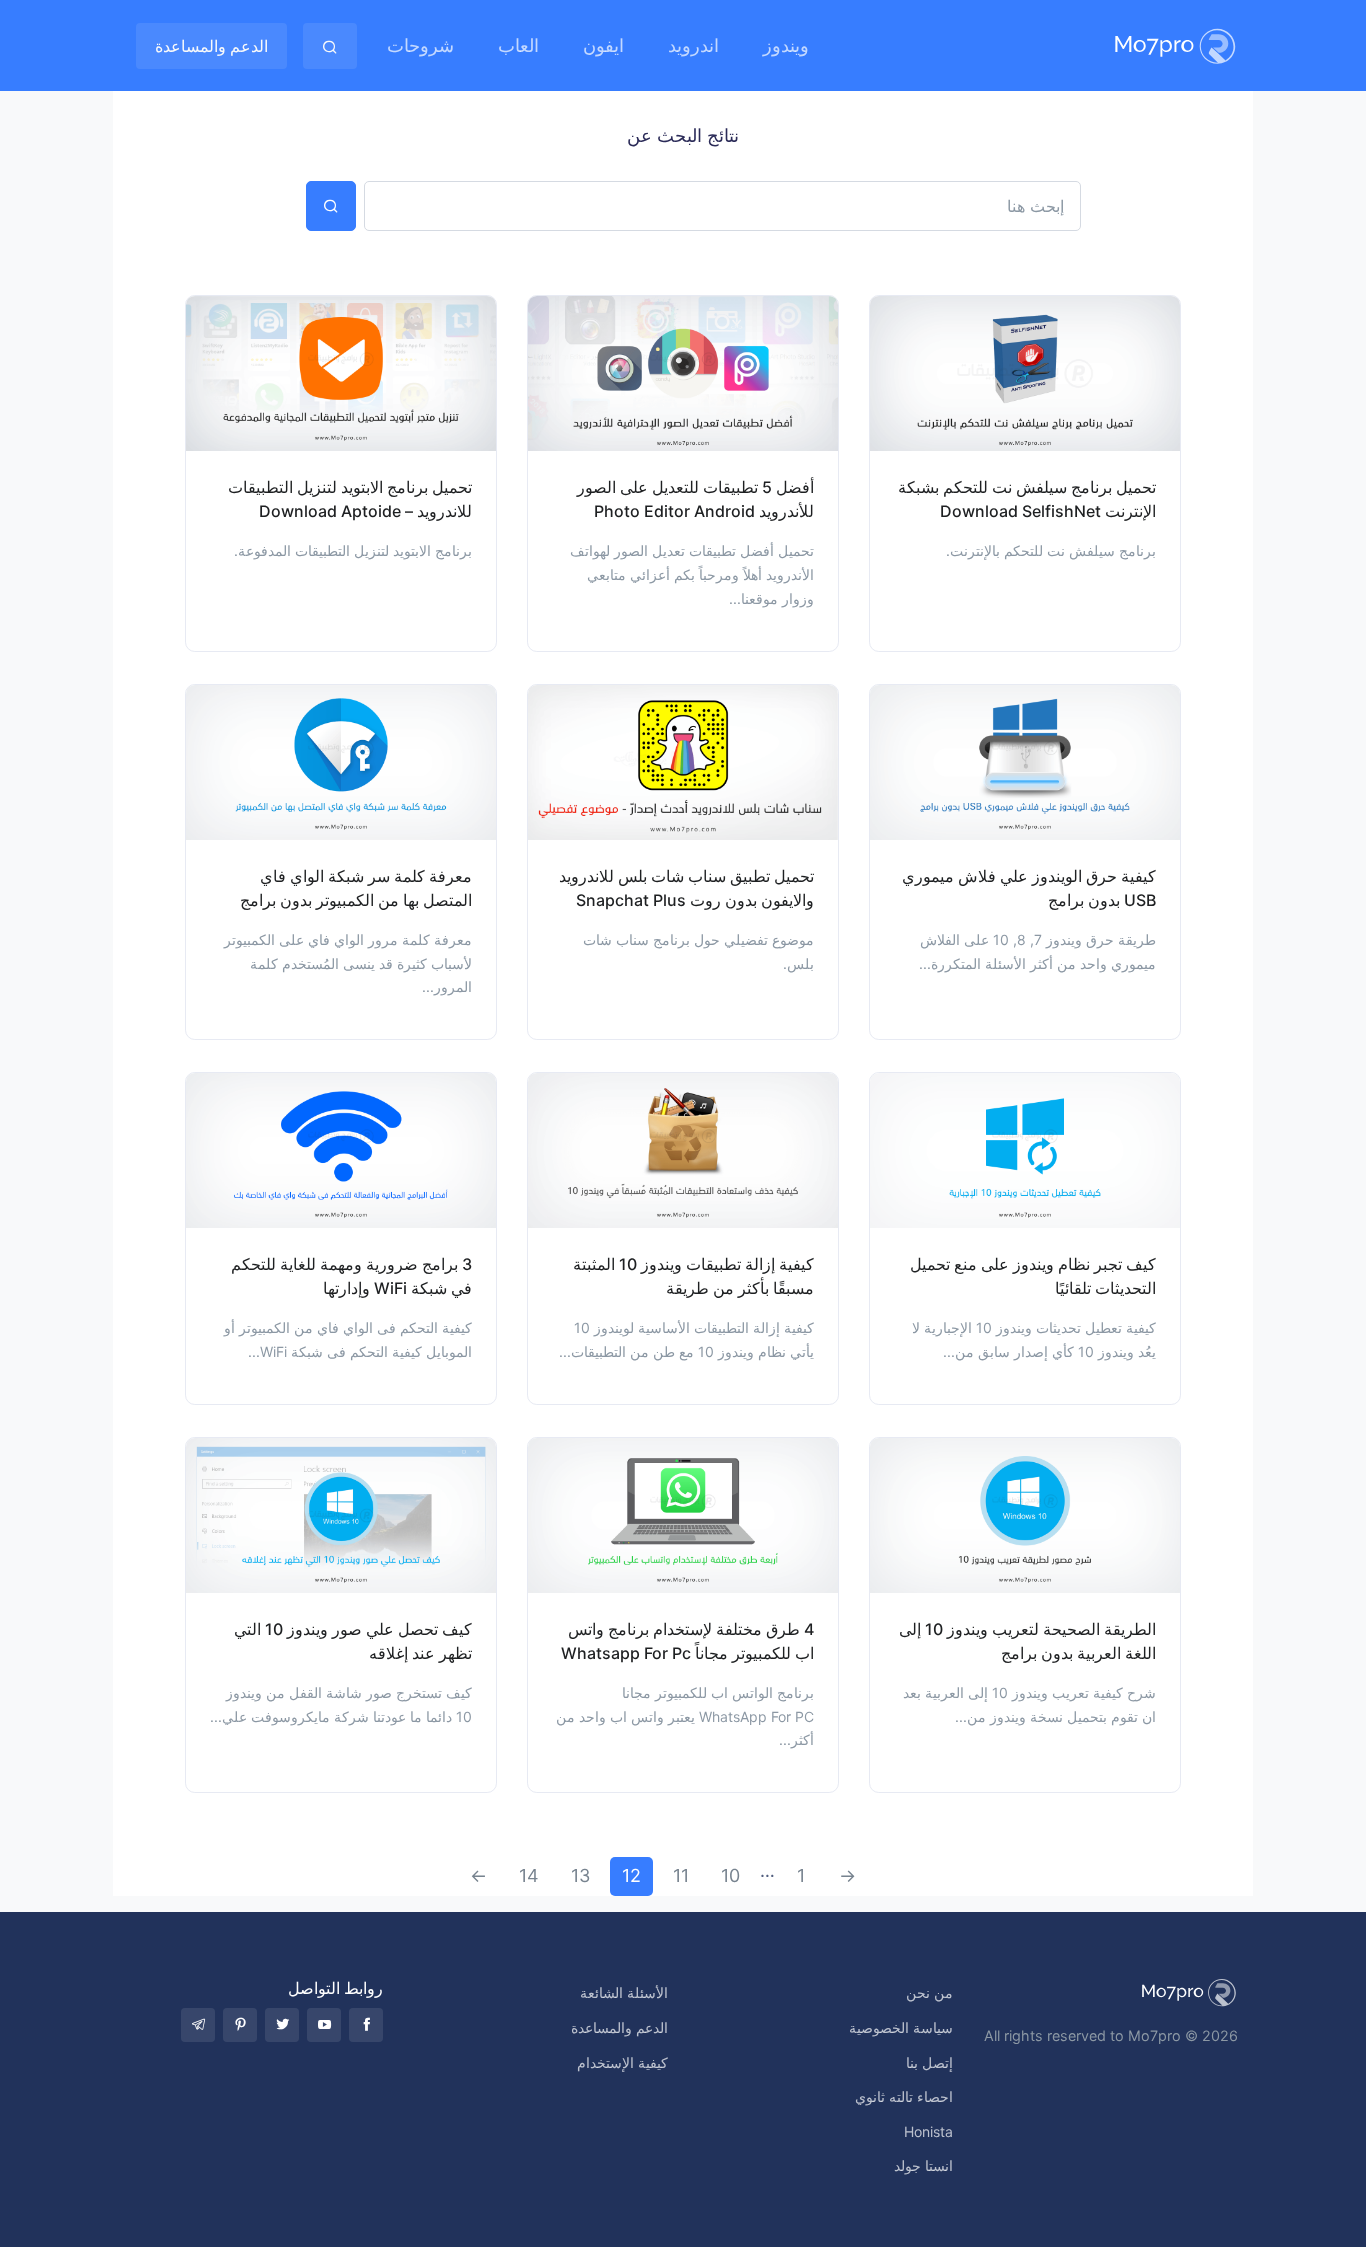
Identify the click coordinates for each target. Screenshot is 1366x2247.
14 (529, 1875)
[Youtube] (324, 2025)
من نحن (929, 1992)
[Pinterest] (240, 2025)
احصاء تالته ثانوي (904, 2096)
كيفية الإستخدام (622, 2062)
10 (730, 1875)
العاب (518, 45)
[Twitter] (282, 2025)
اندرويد (693, 45)
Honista (928, 2131)
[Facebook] (366, 2025)
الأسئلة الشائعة (624, 1992)
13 (580, 1875)
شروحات (420, 45)
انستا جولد (923, 2165)
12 (631, 1875)
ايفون (603, 45)
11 (681, 1875)
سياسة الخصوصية (901, 2027)
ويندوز (786, 45)
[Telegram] (198, 2025)
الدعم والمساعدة (211, 46)
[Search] (330, 46)
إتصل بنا (929, 2062)
